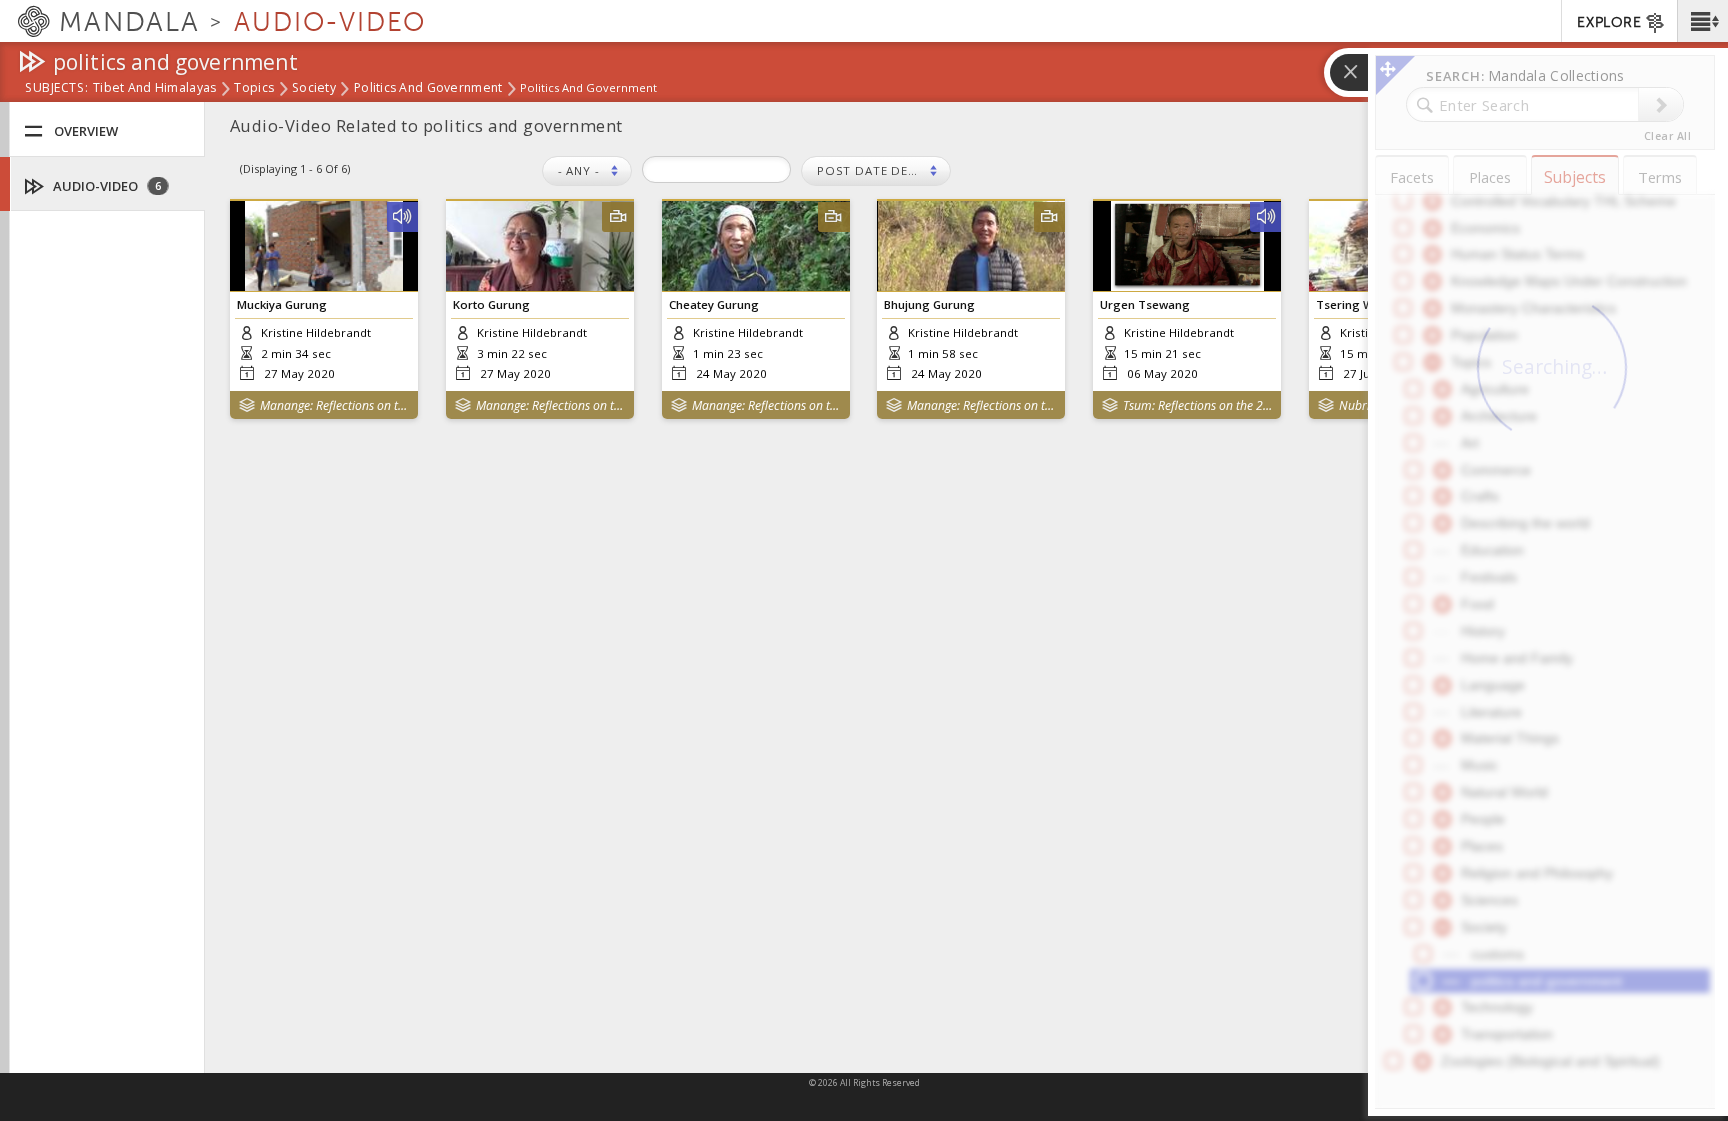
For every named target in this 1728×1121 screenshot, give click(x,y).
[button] (1702, 21)
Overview (86, 131)
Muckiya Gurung (282, 304)
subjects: (56, 89)
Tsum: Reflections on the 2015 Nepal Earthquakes (1197, 405)
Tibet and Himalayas (154, 89)
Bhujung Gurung (929, 304)
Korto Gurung (491, 304)
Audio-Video (105, 186)
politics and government (428, 89)
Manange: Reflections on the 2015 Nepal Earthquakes (334, 405)
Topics (254, 89)
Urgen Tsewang (1145, 304)
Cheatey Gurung (714, 304)
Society (314, 89)
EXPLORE (1609, 22)
